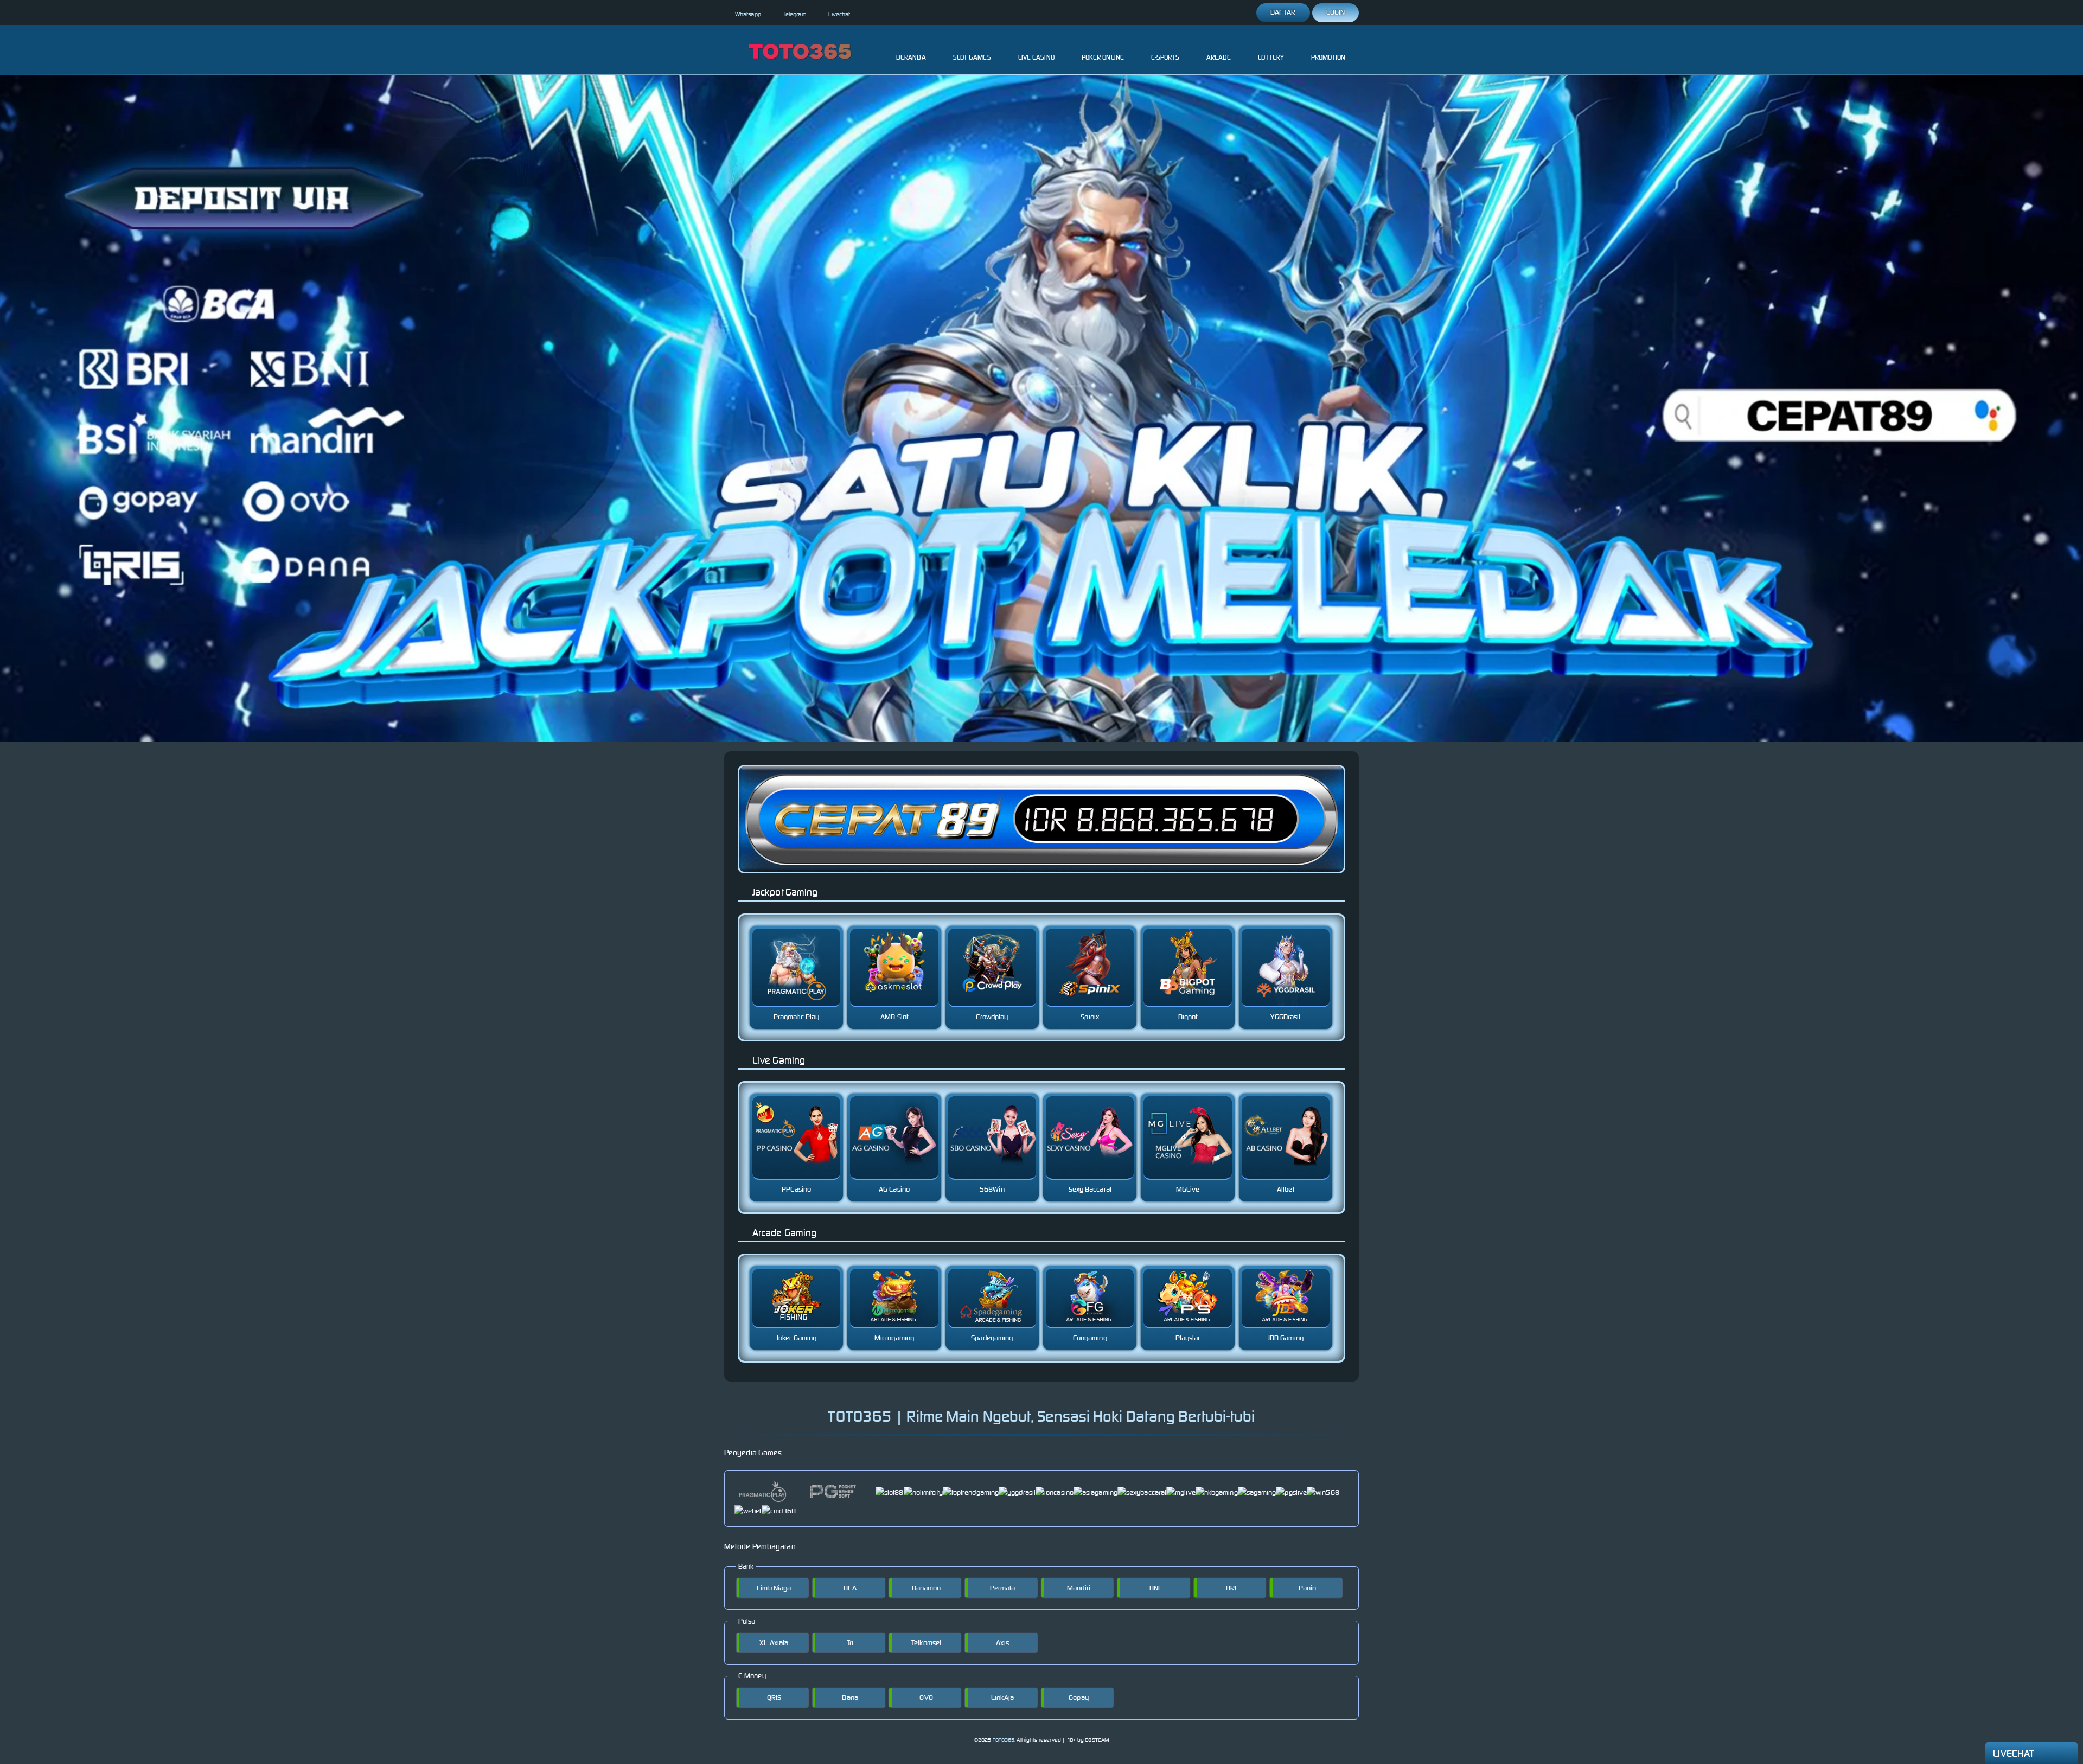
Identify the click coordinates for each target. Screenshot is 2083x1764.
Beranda (911, 57)
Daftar (1283, 12)
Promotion (1328, 57)
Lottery (1271, 57)
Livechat (839, 14)
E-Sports (1165, 57)
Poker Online (1103, 57)
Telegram (795, 14)
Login (1336, 12)
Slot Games (972, 57)
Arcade (1219, 57)
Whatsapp (748, 14)
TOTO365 (1004, 1740)
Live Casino (1036, 57)
